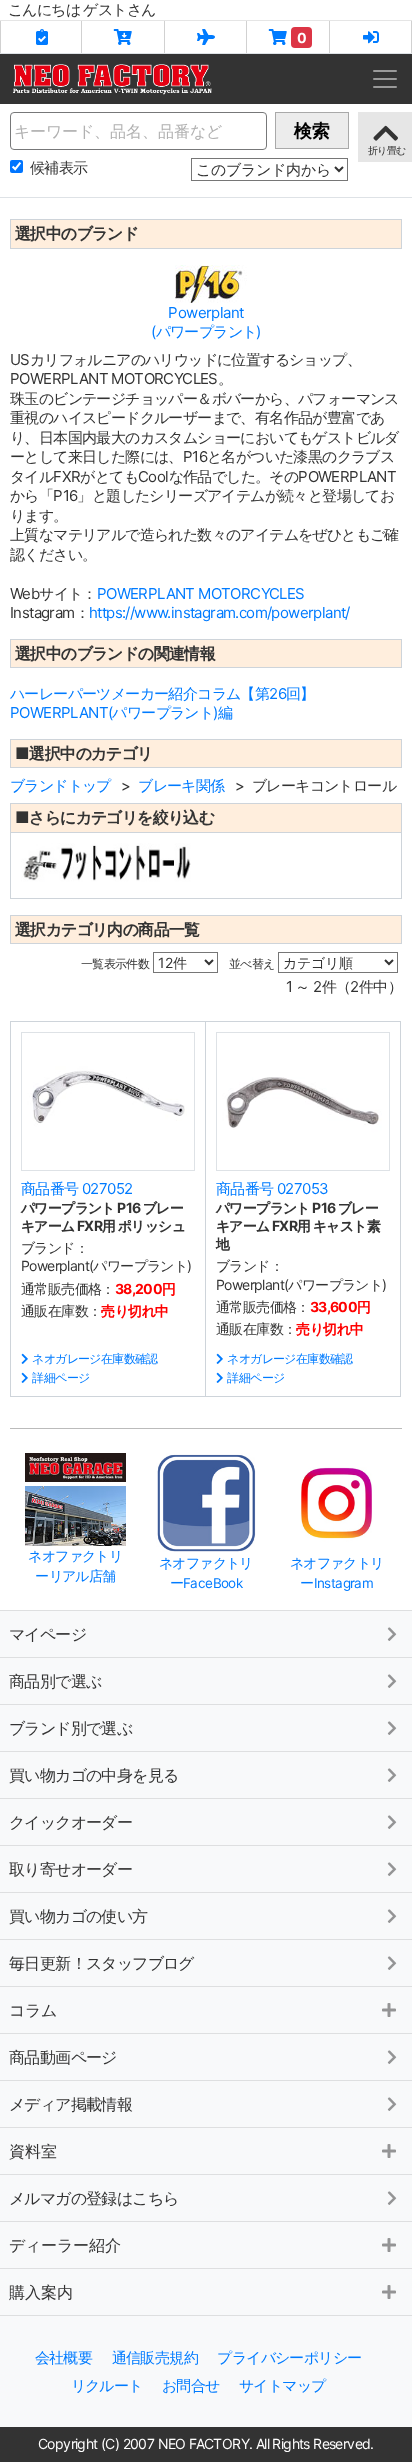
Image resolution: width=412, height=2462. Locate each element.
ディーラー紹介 (65, 2245)
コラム (33, 2010)
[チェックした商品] (41, 37)
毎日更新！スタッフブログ (101, 1963)
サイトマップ (282, 2385)
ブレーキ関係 (181, 785)
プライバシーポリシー (289, 2357)
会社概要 (64, 2357)
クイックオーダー (70, 1822)
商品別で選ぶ (55, 1681)
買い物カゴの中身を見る (93, 1775)
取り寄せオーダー (70, 1869)
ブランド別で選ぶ (70, 1728)
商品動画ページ (63, 2057)
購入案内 (41, 2292)
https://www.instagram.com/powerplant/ (219, 612)
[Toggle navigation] (385, 79)
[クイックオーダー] (123, 37)
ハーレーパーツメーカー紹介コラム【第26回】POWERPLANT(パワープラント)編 (162, 703)
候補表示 (59, 167)
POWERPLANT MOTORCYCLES (201, 593)
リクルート (107, 2385)
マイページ (47, 1634)
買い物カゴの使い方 (78, 1916)
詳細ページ (60, 1377)
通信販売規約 (155, 2357)
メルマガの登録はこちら (93, 2198)
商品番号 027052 (76, 1188)
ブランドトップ (60, 785)
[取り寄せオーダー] (206, 37)
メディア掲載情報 (70, 2104)
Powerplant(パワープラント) (206, 322)
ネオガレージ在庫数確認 (94, 1358)
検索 (312, 130)
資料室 (33, 2151)
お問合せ (191, 2385)
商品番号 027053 (272, 1188)
